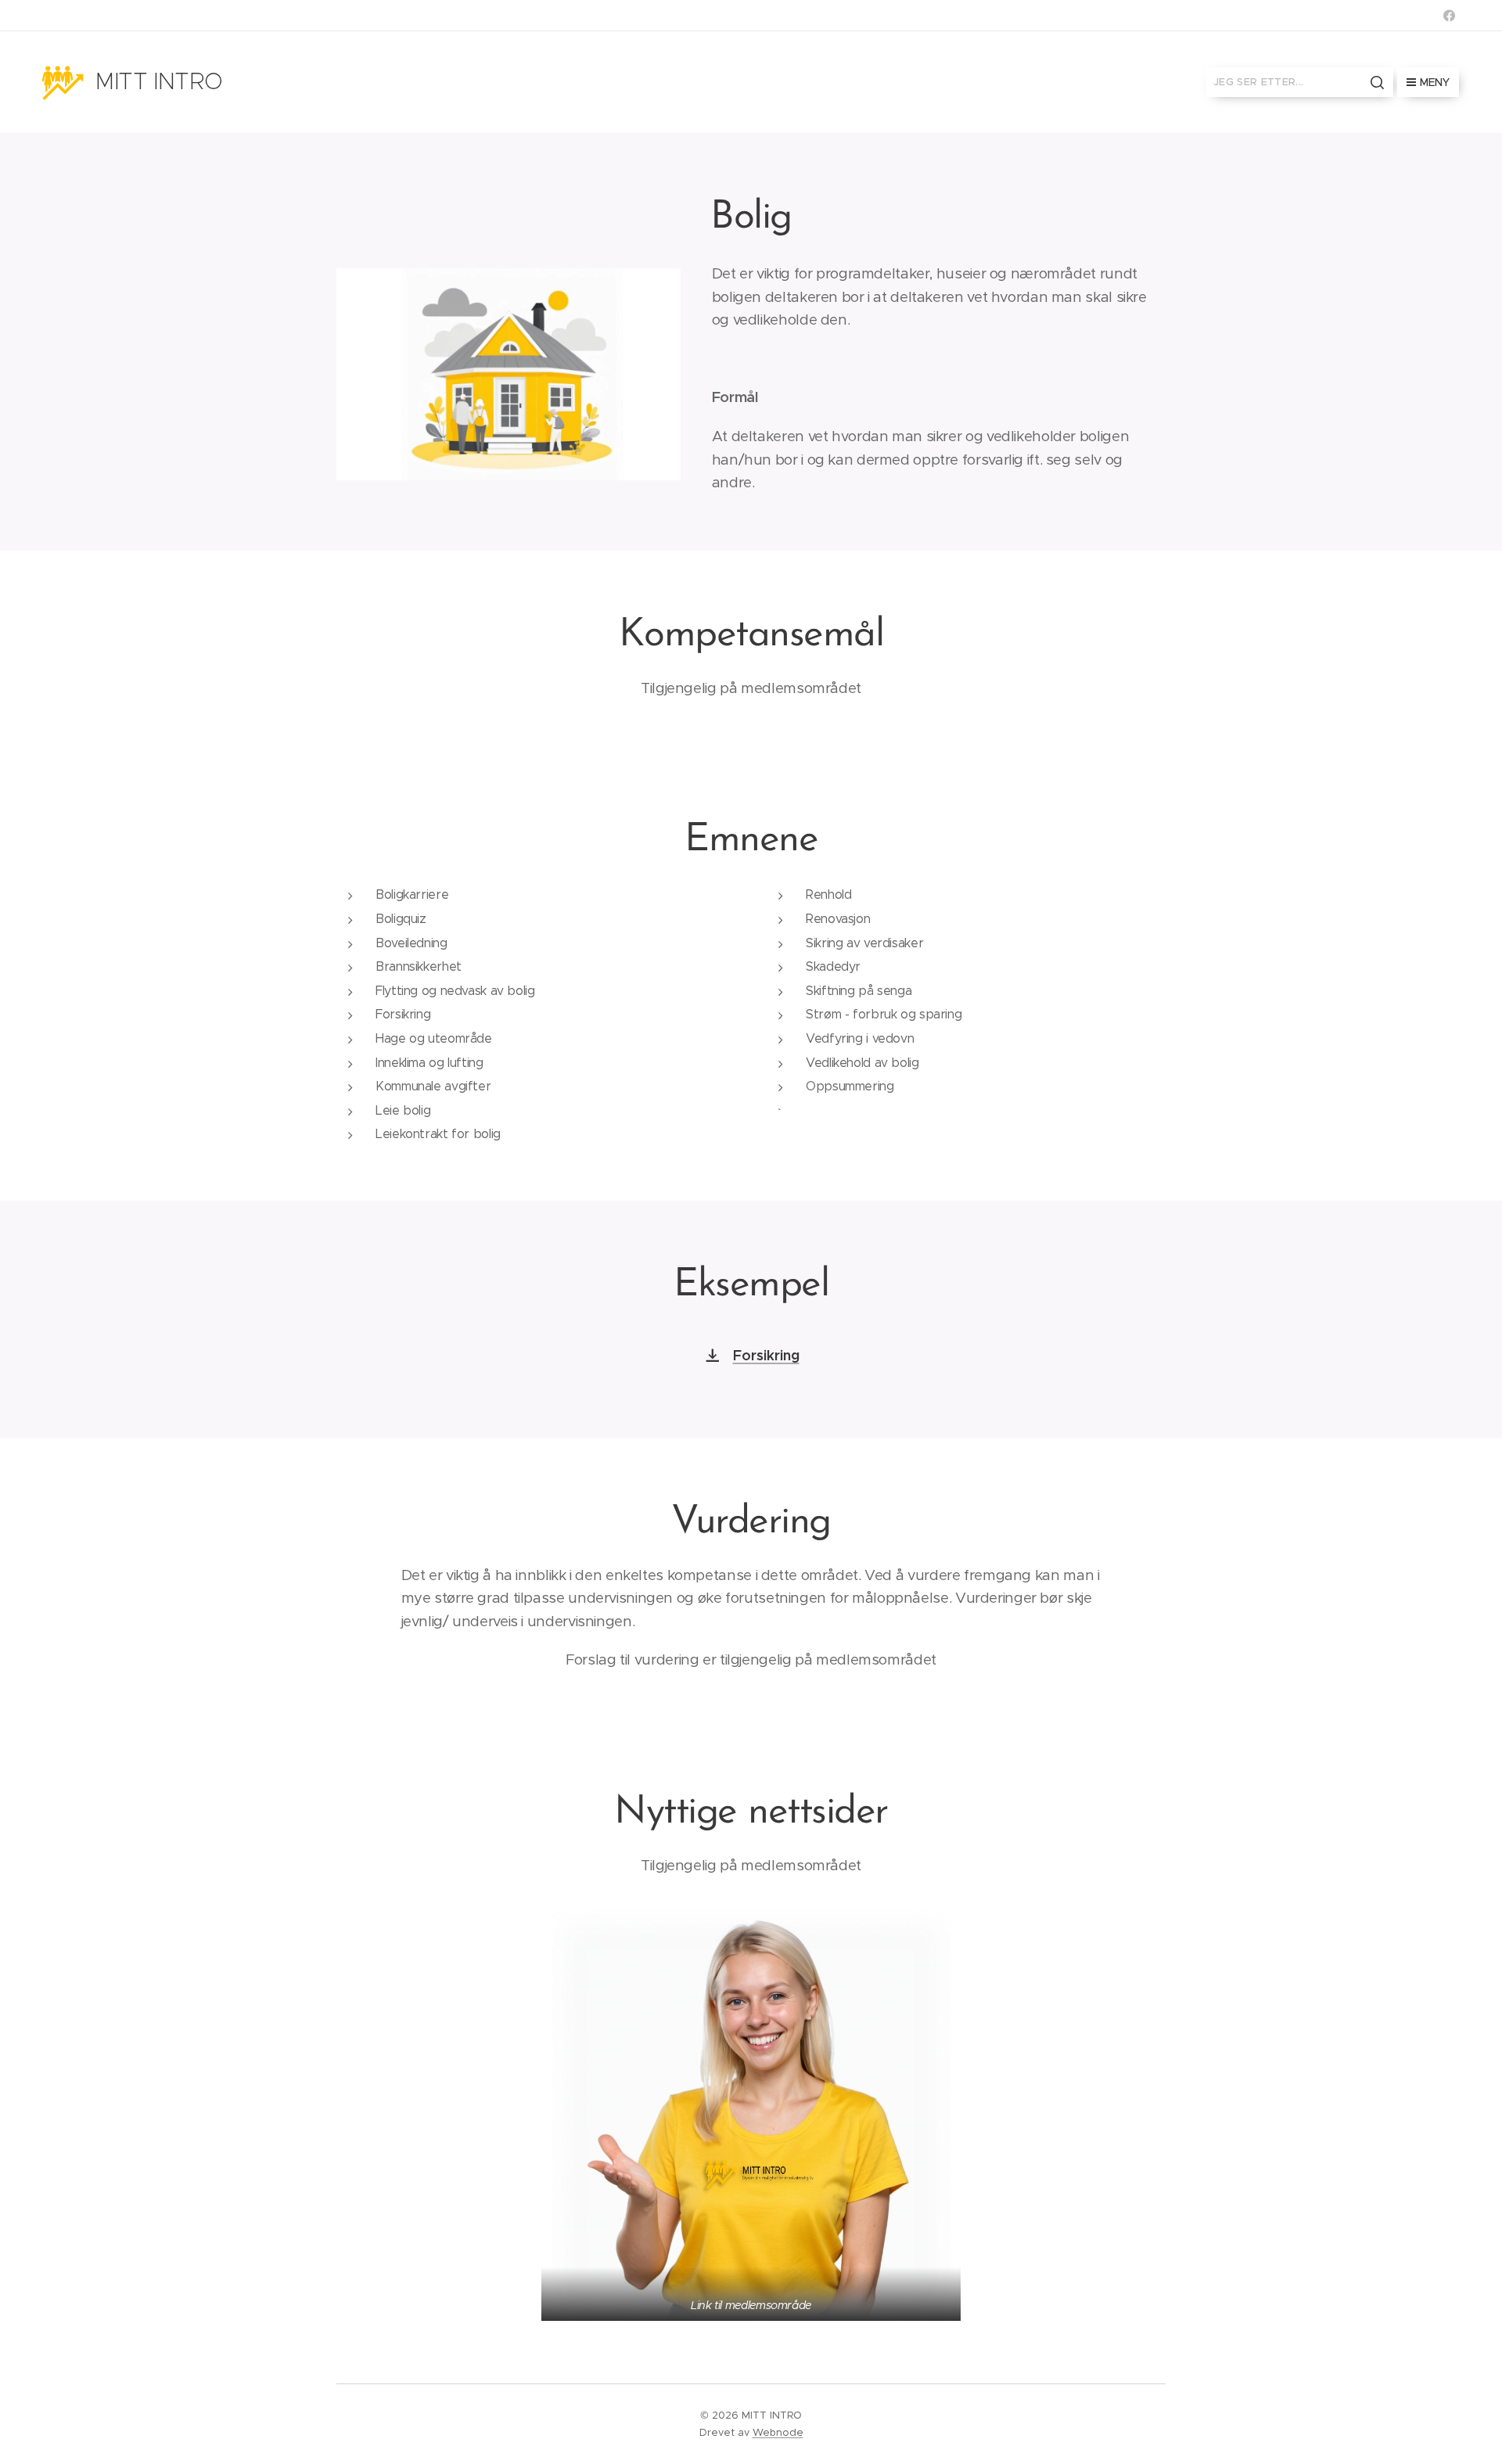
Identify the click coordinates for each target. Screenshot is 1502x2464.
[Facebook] (1449, 16)
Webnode (778, 2432)
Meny (1435, 82)
